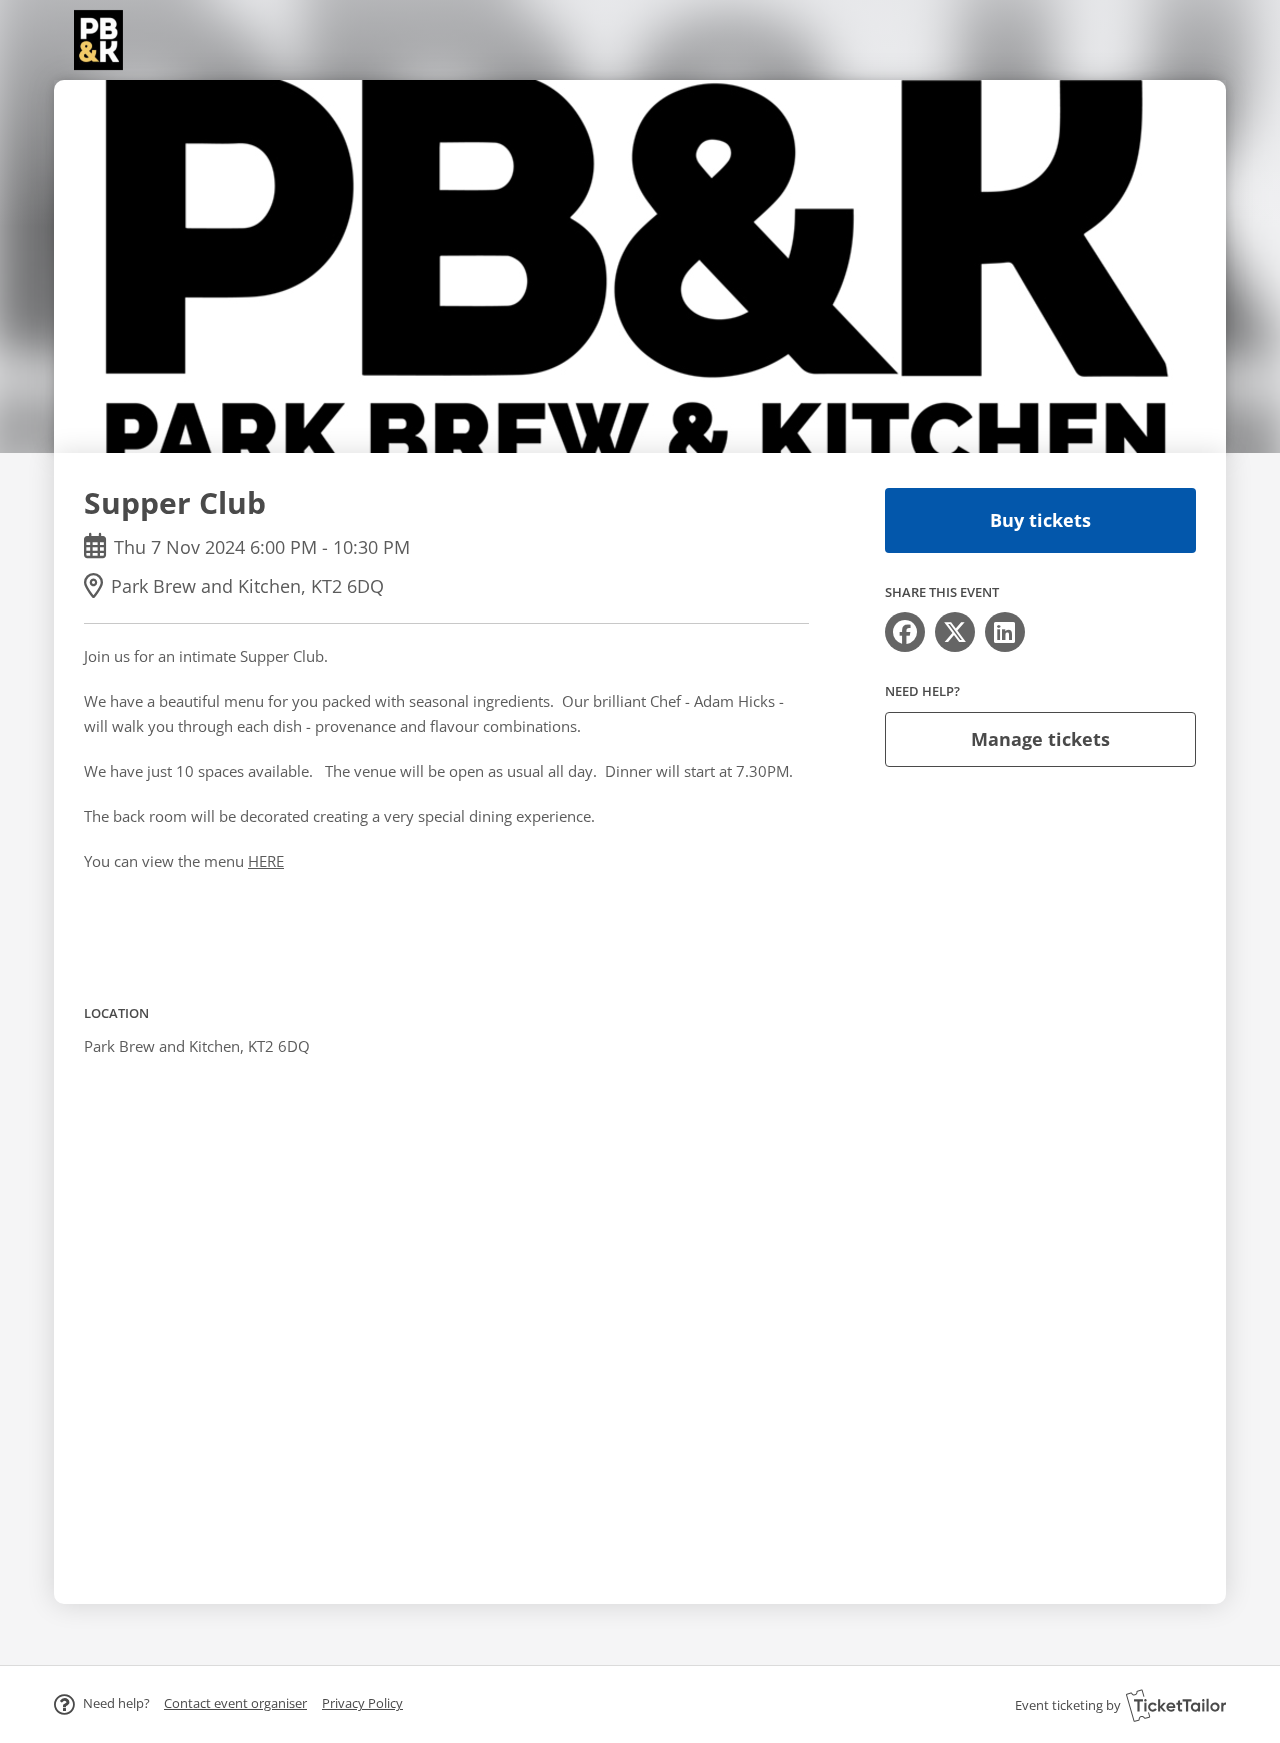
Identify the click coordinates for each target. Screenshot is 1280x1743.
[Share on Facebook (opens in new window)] (905, 632)
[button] (235, 1703)
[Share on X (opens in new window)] (955, 632)
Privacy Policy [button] (362, 1703)
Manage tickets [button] (1040, 739)
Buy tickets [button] (1040, 520)
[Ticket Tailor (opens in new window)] (1176, 1705)
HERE (266, 861)
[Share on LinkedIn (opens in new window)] (1005, 632)
